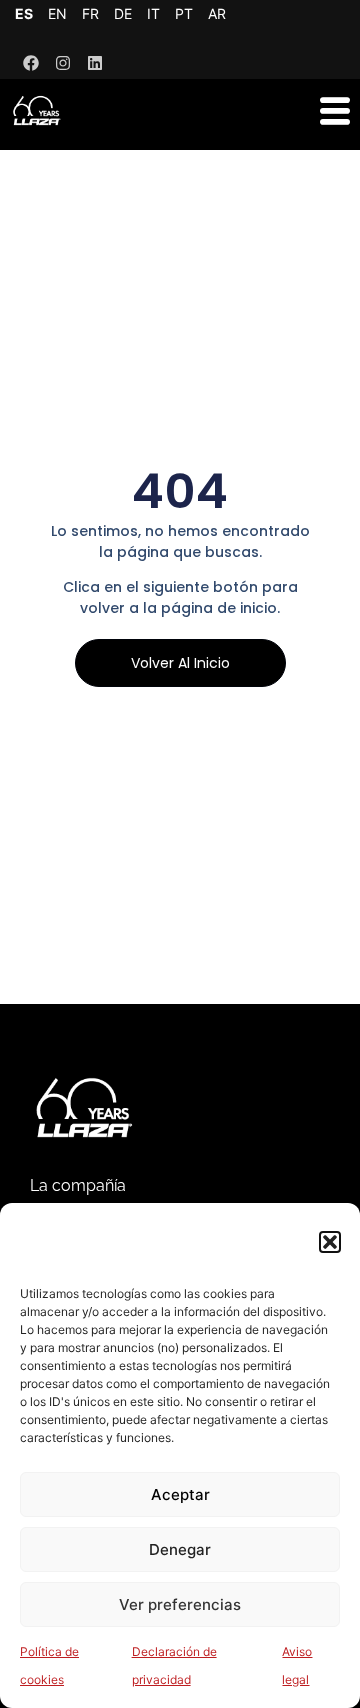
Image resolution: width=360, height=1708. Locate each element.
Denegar (180, 1549)
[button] (330, 1242)
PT (184, 13)
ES (24, 13)
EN (57, 13)
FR (90, 13)
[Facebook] (31, 63)
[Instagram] (63, 63)
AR (217, 13)
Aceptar (180, 1494)
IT (153, 13)
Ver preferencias (180, 1604)
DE (123, 13)
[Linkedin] (95, 63)
